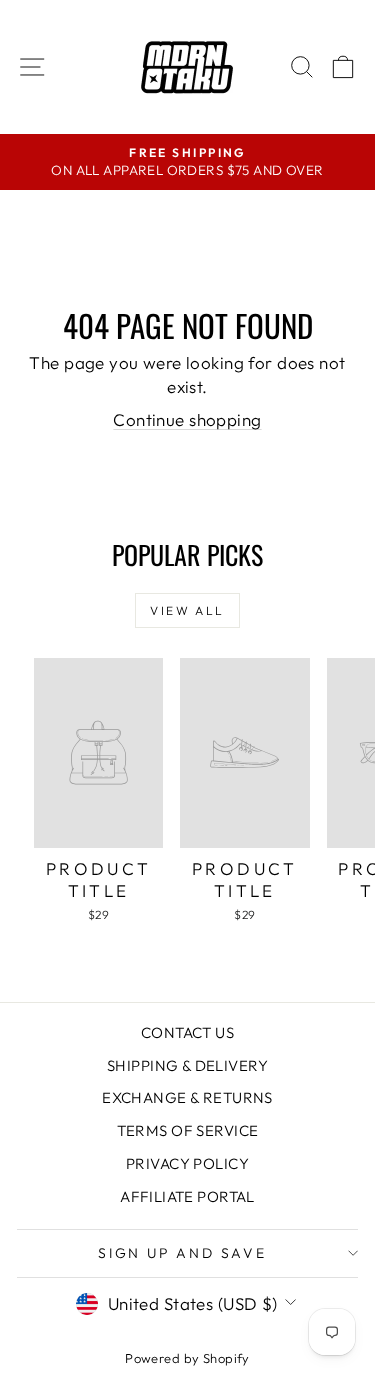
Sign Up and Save (182, 1253)
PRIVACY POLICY (187, 1163)
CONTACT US (187, 1032)
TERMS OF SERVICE (188, 1130)
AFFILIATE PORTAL (187, 1196)
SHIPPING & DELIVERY (187, 1065)
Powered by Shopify (187, 1358)
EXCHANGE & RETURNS (187, 1097)
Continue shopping (187, 419)
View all (187, 610)
